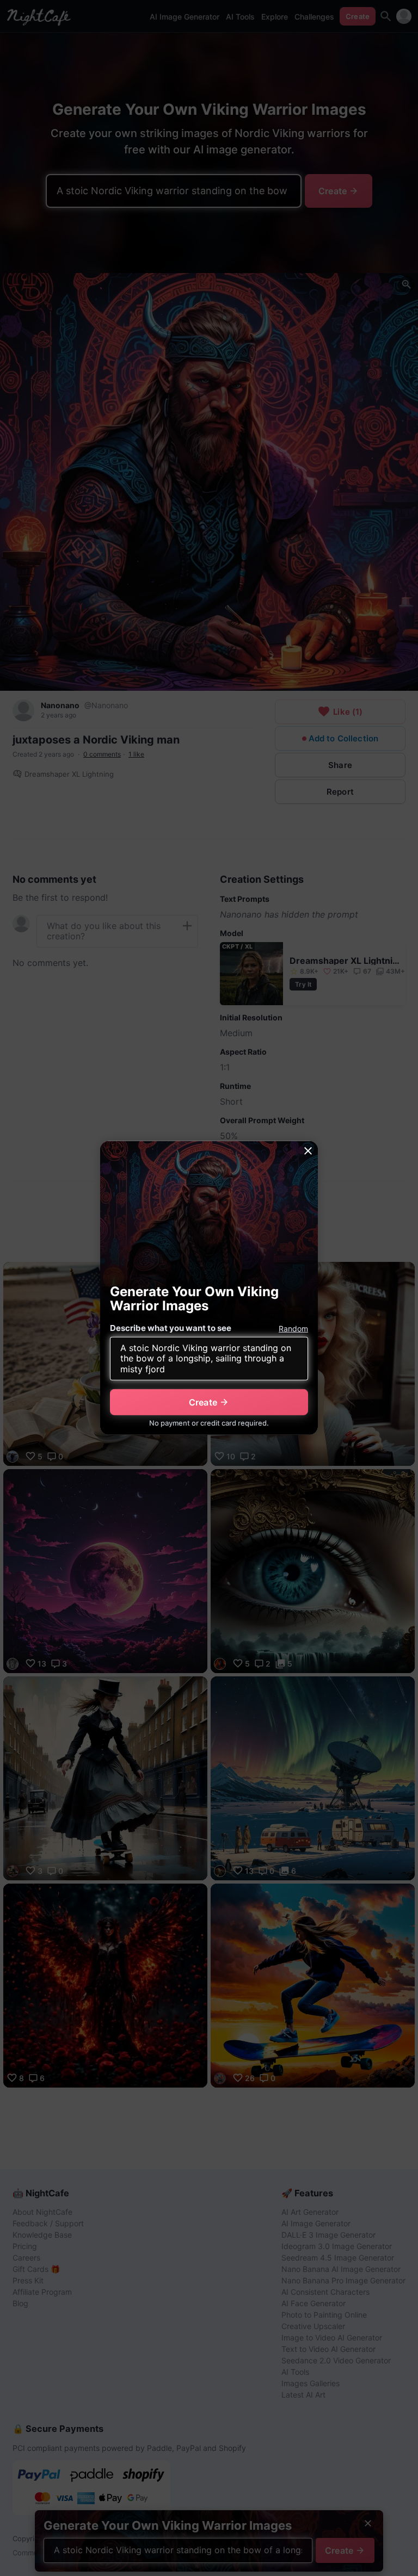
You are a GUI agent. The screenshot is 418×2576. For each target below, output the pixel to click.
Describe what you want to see (171, 1328)
